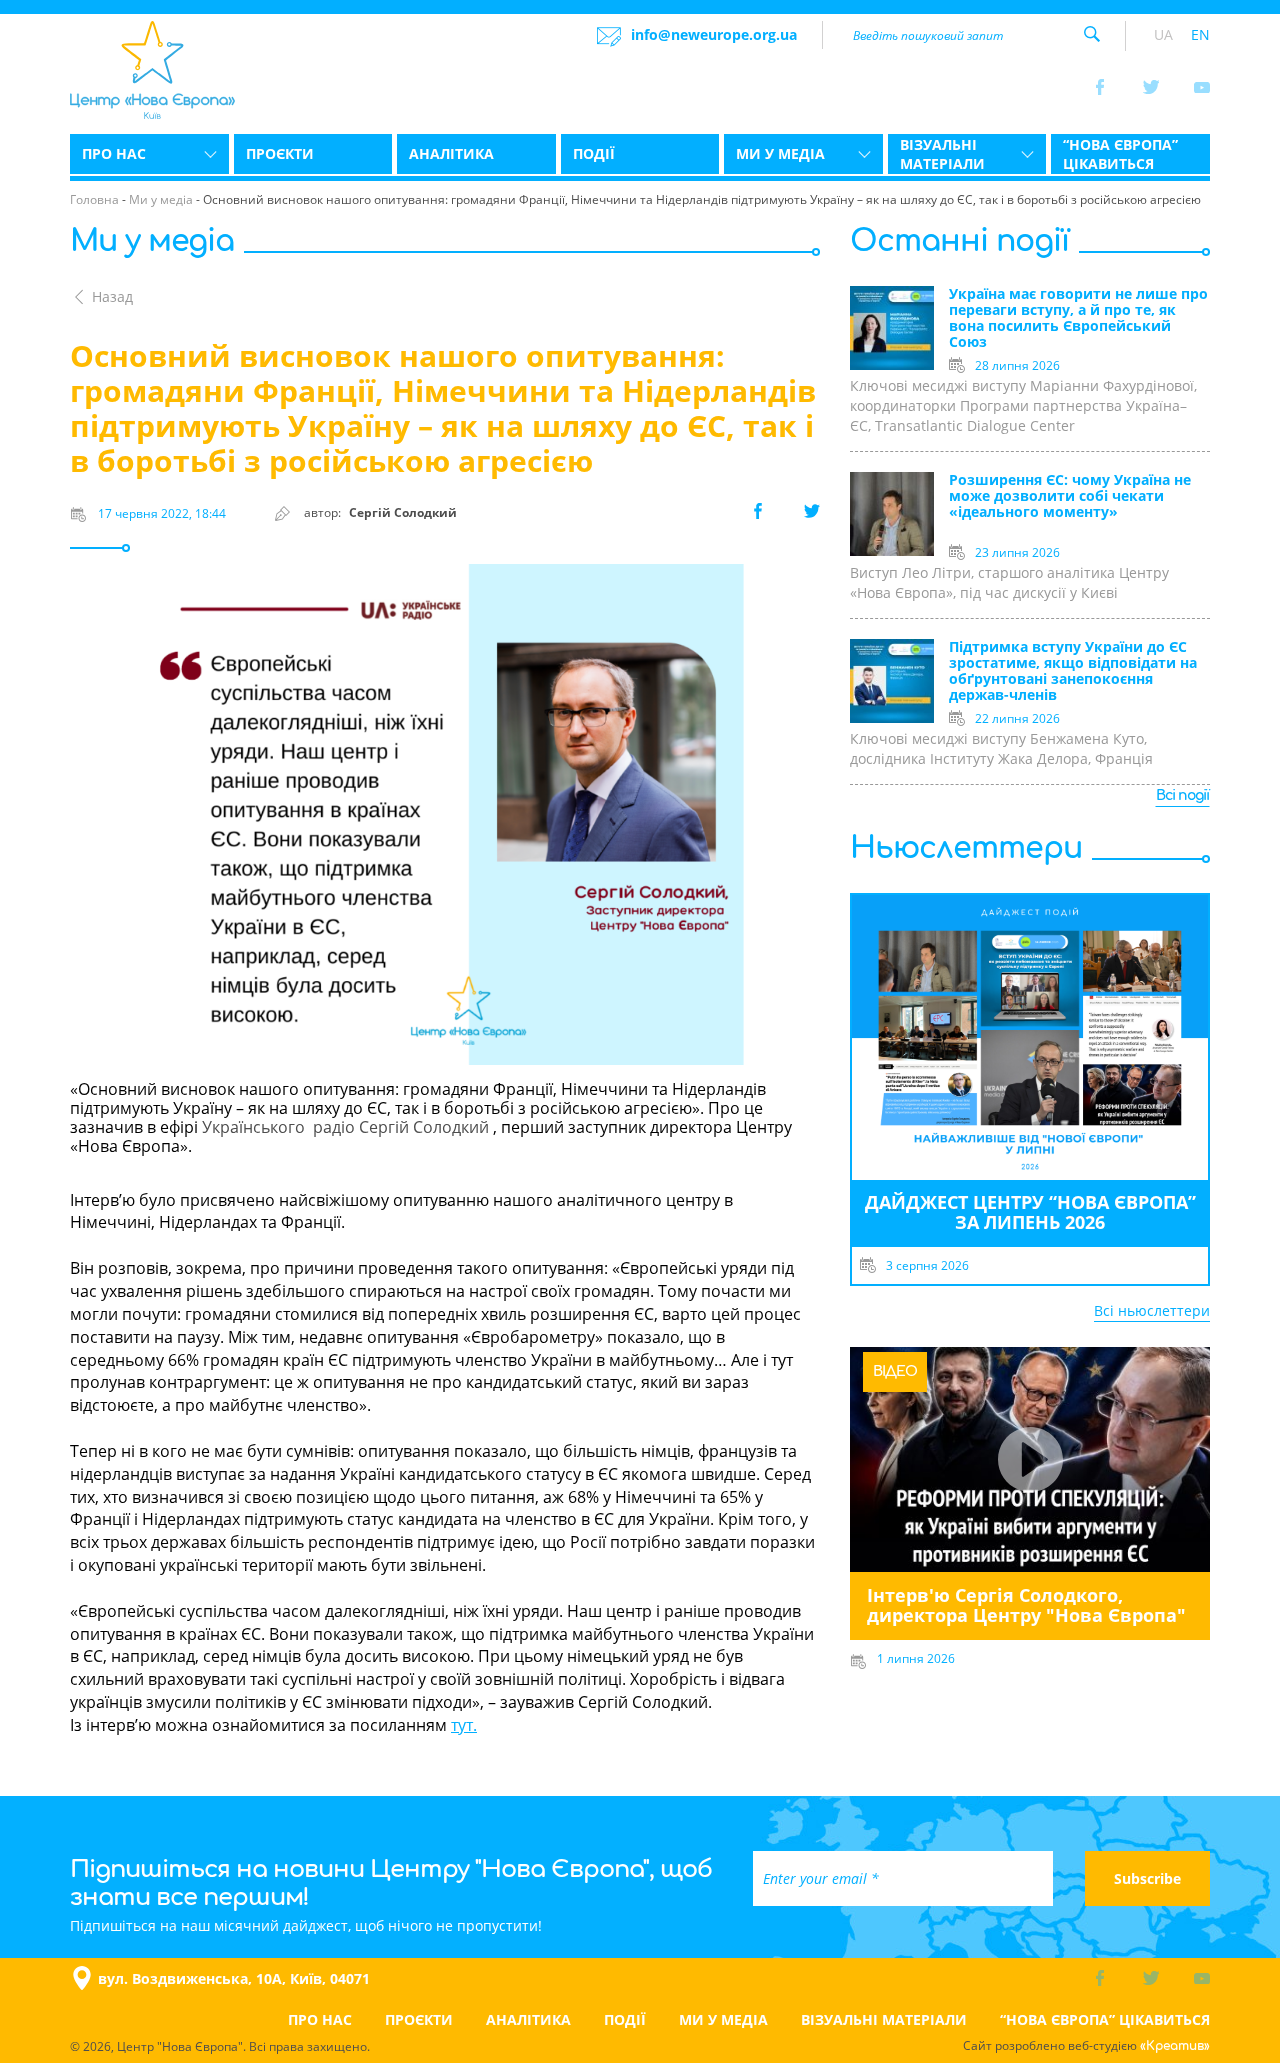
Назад (112, 296)
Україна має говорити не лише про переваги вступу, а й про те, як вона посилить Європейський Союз (1078, 318)
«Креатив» (1175, 2046)
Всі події (1182, 795)
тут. (464, 1725)
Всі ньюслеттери (1152, 1310)
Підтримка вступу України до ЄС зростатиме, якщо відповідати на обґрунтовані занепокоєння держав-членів (1073, 671)
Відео (895, 1371)
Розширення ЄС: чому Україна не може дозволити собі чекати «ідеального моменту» (1070, 496)
